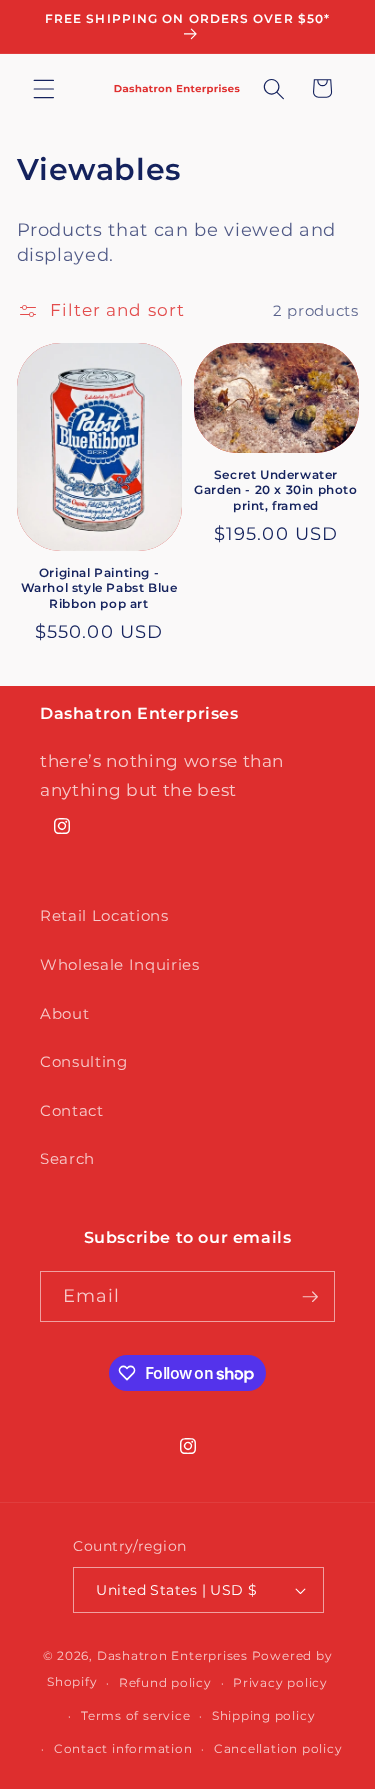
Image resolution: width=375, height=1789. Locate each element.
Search (67, 1158)
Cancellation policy (278, 1748)
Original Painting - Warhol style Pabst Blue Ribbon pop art (99, 588)
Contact (72, 1110)
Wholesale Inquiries (120, 964)
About (64, 1013)
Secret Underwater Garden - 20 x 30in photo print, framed (275, 490)
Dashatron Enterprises (172, 1655)
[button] (44, 88)
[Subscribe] (310, 1297)
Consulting (84, 1061)
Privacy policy (280, 1682)
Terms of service (135, 1715)
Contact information (123, 1748)
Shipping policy (264, 1715)
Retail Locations (104, 915)
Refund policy (165, 1682)
